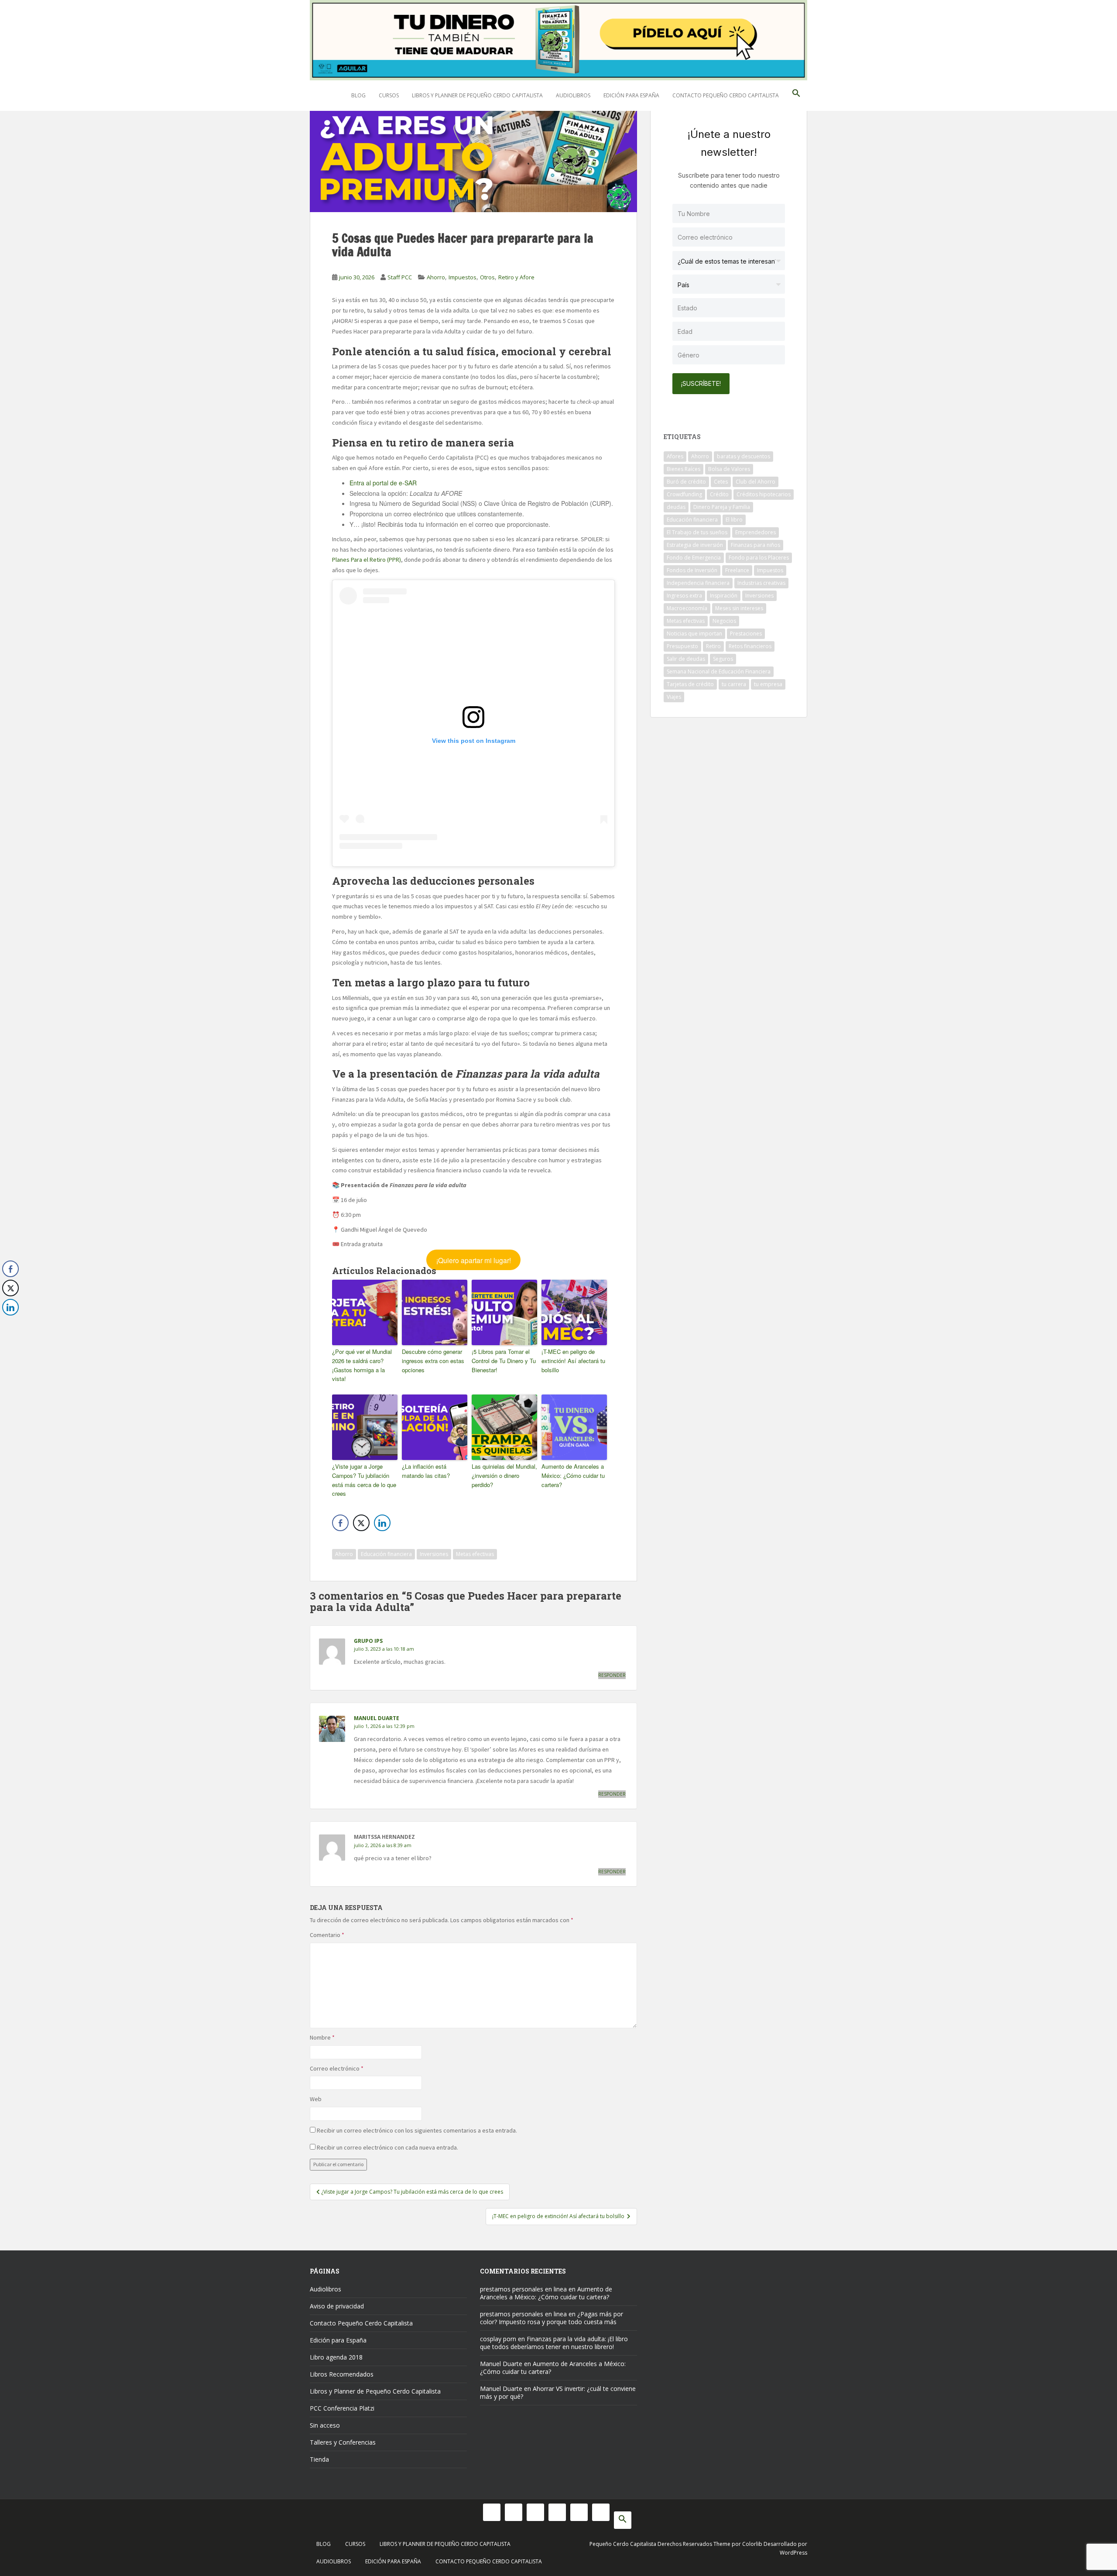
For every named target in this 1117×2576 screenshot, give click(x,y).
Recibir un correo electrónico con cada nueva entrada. (387, 2147)
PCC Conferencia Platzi (342, 2408)
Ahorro (436, 277)
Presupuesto (682, 646)
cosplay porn (498, 2339)
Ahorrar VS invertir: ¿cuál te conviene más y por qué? (558, 2392)
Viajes (674, 697)
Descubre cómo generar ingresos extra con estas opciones (433, 1361)
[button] (796, 96)
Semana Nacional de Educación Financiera (719, 671)
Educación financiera (386, 1554)
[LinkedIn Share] (382, 1523)
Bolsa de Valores (729, 469)
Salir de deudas (686, 659)
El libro (734, 520)
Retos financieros (750, 646)
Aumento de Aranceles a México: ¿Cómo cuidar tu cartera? (573, 1475)
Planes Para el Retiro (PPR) (367, 560)
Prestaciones (746, 634)
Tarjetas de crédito (690, 684)
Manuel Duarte (377, 1718)
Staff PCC (400, 277)
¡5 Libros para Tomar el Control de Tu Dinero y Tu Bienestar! (504, 1361)
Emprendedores (756, 532)
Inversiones (434, 1554)
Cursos (389, 95)
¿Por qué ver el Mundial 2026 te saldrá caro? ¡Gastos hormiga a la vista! (362, 1365)
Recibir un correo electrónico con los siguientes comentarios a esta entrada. (417, 2130)
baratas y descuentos (744, 456)
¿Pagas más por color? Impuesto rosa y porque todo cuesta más (552, 2318)
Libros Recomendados (342, 2374)
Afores (675, 456)
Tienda (319, 2459)
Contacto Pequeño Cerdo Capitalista (726, 95)
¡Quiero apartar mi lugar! (474, 1260)
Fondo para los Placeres (759, 558)
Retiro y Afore (516, 277)
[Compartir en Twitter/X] (361, 1523)
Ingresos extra (684, 596)
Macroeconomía (687, 608)
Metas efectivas (475, 1554)
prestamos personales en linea (523, 2289)
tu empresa (768, 684)
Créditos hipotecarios (764, 494)
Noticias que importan (694, 634)
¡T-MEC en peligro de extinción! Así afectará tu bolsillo (573, 1361)
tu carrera (734, 684)
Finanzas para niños (756, 545)
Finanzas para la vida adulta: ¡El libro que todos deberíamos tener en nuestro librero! (554, 2343)
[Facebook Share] (340, 1523)
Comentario (327, 1935)
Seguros (723, 659)
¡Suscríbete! (701, 383)
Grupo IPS (368, 1641)
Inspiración (724, 596)
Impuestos (463, 277)
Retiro (713, 646)
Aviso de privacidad (337, 2306)
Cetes (721, 482)
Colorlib (752, 2544)
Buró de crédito (686, 482)
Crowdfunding (684, 494)
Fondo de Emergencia (694, 558)
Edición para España (631, 95)
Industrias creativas (761, 583)
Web (316, 2099)
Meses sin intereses (739, 608)
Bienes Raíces (684, 469)
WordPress (793, 2553)
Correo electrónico (337, 2068)
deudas (676, 507)
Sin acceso (325, 2425)
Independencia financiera (698, 583)
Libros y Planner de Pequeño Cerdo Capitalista (477, 95)
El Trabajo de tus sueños (697, 532)
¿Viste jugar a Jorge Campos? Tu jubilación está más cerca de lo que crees (364, 1480)
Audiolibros (573, 95)
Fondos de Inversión (692, 570)
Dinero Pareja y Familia (722, 507)
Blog (358, 95)
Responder (612, 1675)
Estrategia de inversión (695, 545)
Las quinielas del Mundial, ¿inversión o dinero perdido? (504, 1475)
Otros (487, 277)
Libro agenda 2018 (336, 2357)
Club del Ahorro (756, 482)
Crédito (719, 494)
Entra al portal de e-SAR (383, 483)
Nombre (322, 2037)
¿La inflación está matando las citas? (426, 1471)
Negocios (724, 621)
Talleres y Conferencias (343, 2442)
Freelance (737, 570)
